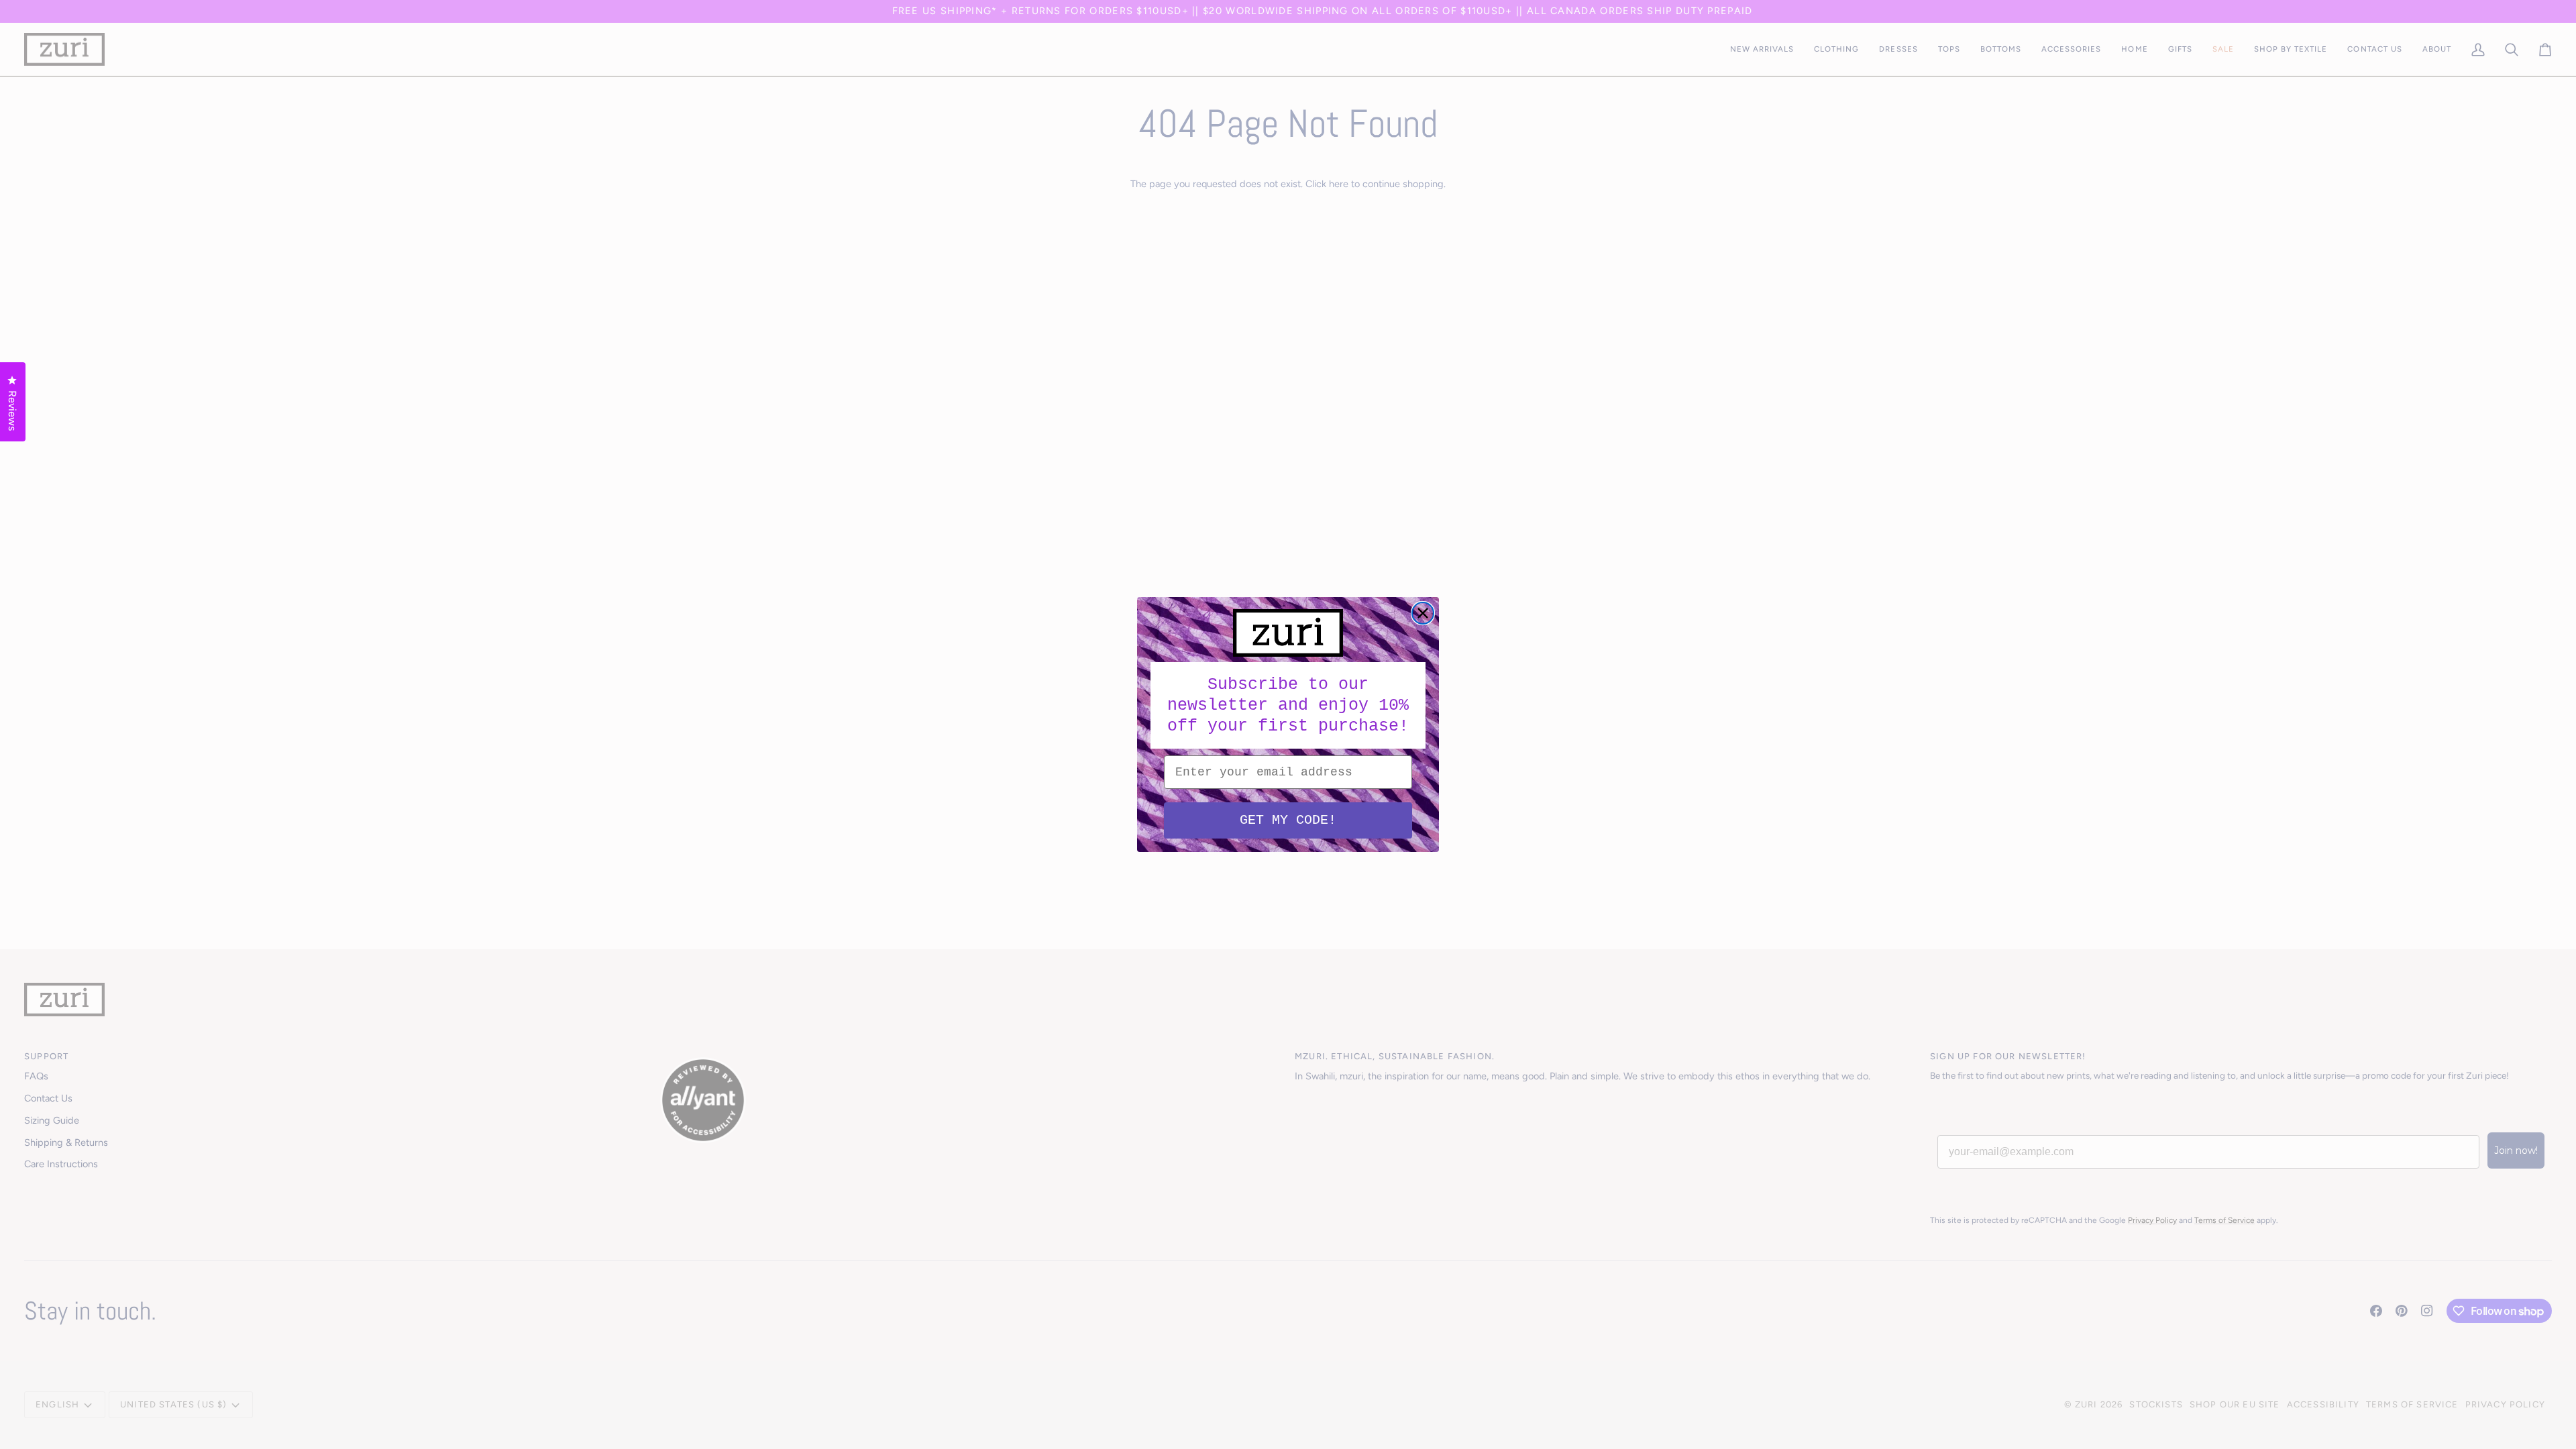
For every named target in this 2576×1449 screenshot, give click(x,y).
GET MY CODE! (1288, 820)
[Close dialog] (1423, 613)
